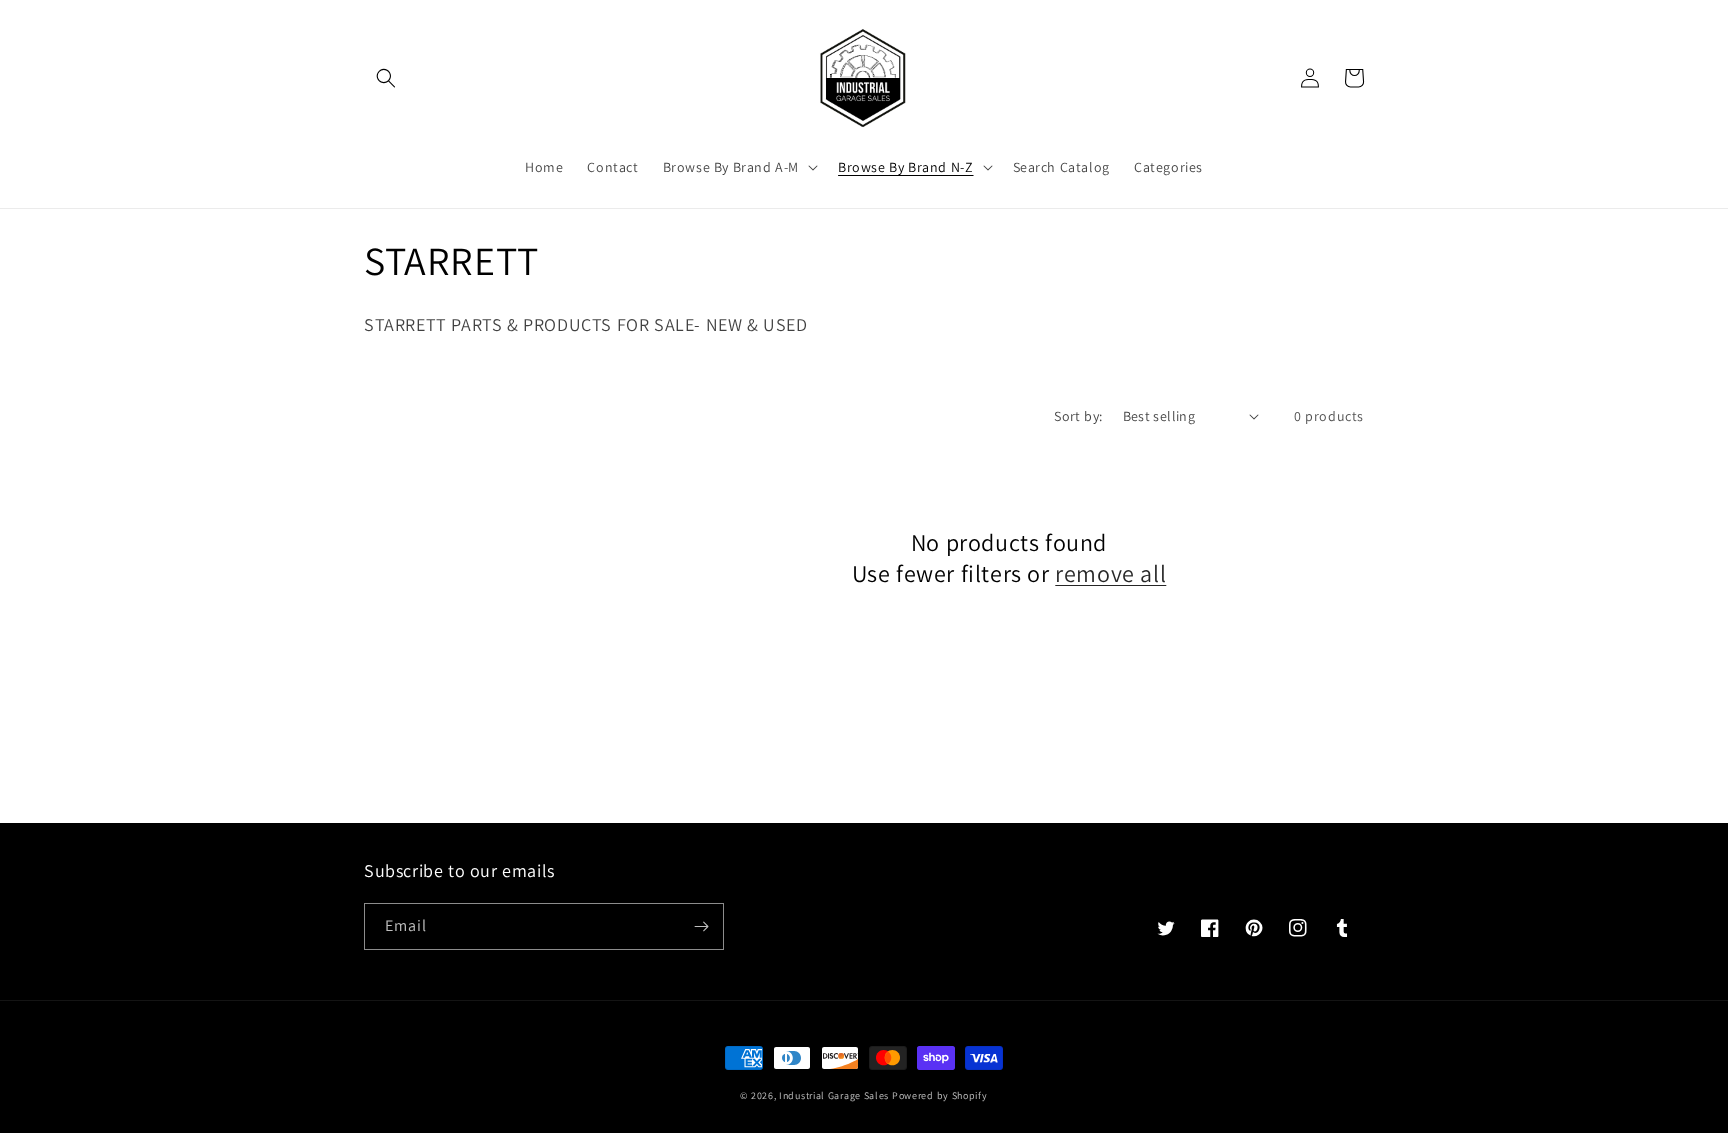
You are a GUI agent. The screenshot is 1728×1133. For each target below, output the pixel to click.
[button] (386, 78)
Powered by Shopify (940, 1095)
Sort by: (1078, 416)
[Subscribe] (701, 926)
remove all (1110, 573)
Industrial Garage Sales (834, 1095)
